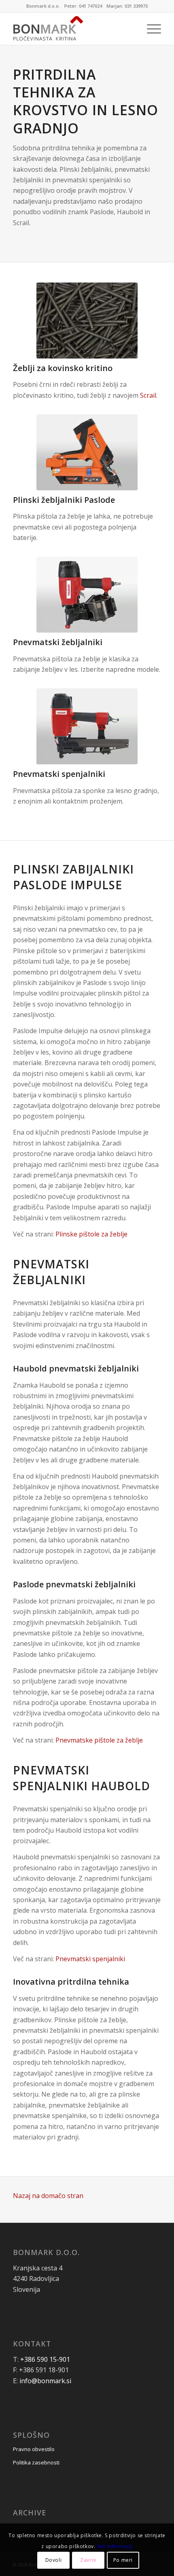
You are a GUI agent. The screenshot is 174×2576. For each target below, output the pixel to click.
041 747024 (90, 6)
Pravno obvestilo (34, 2449)
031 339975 (136, 6)
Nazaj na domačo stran (48, 2196)
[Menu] (150, 29)
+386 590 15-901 (45, 2359)
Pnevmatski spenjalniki (59, 774)
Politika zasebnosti (36, 2462)
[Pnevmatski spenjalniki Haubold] (87, 726)
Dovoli (54, 2560)
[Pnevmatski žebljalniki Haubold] (87, 595)
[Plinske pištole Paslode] (87, 452)
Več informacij (115, 2546)
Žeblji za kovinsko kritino (63, 368)
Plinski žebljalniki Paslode (64, 500)
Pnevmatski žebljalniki (58, 642)
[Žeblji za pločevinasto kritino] (87, 321)
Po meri (123, 2560)
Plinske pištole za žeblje (91, 1234)
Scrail (148, 395)
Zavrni (88, 2560)
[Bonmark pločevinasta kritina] (72, 29)
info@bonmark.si (45, 2381)
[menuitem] (150, 29)
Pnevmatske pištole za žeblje (99, 1740)
